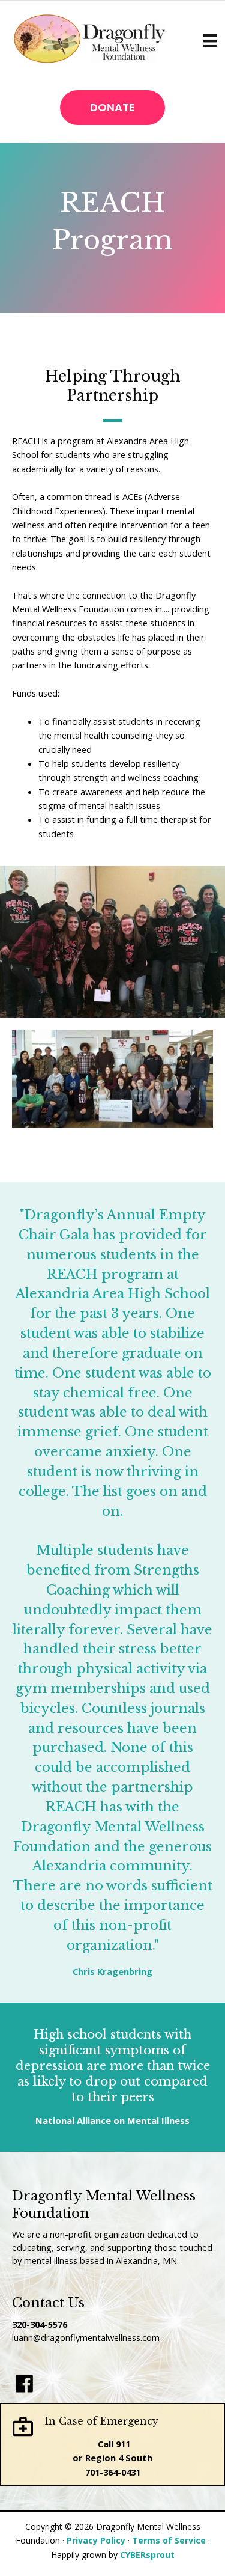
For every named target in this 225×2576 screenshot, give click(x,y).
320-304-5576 (40, 2324)
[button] (112, 108)
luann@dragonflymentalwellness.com (86, 2337)
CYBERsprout (147, 2555)
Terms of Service (169, 2540)
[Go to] (24, 2384)
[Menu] (210, 41)
